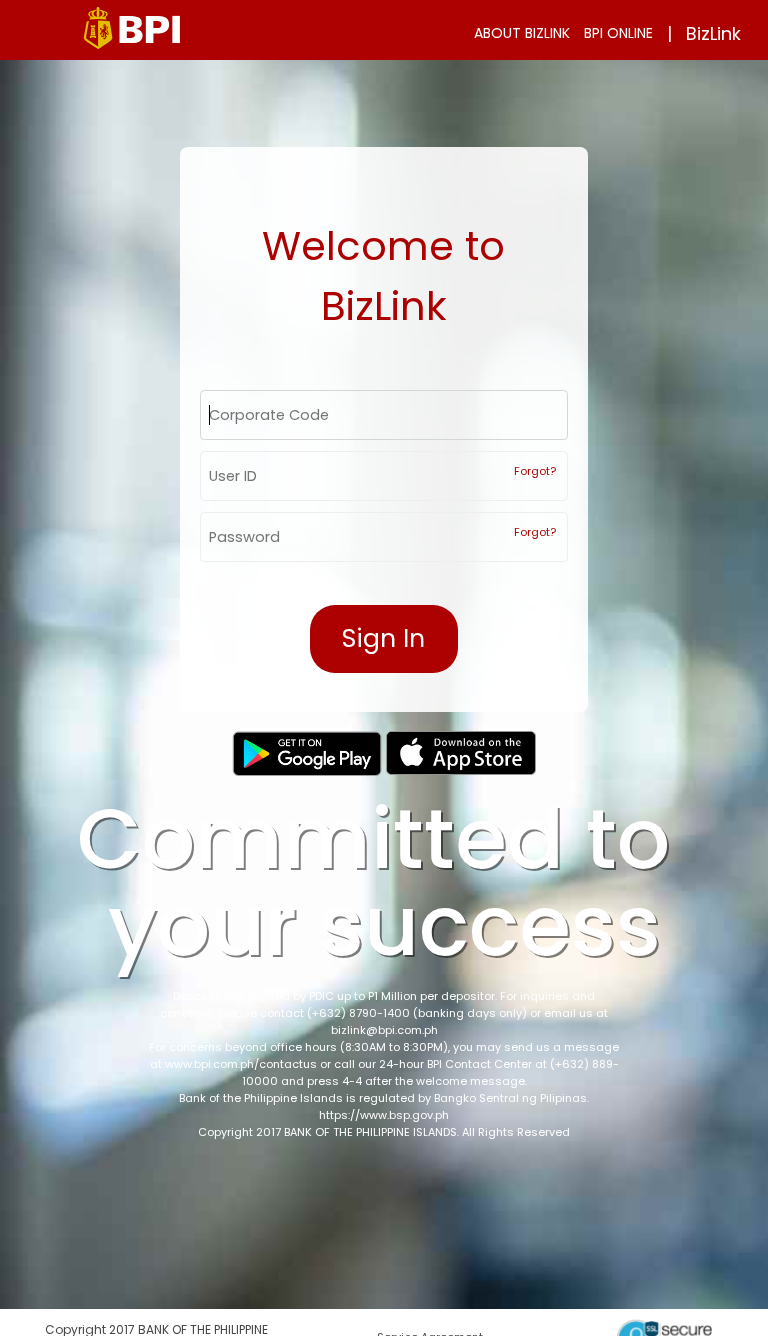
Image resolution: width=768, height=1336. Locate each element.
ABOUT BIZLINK (522, 33)
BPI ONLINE (618, 33)
